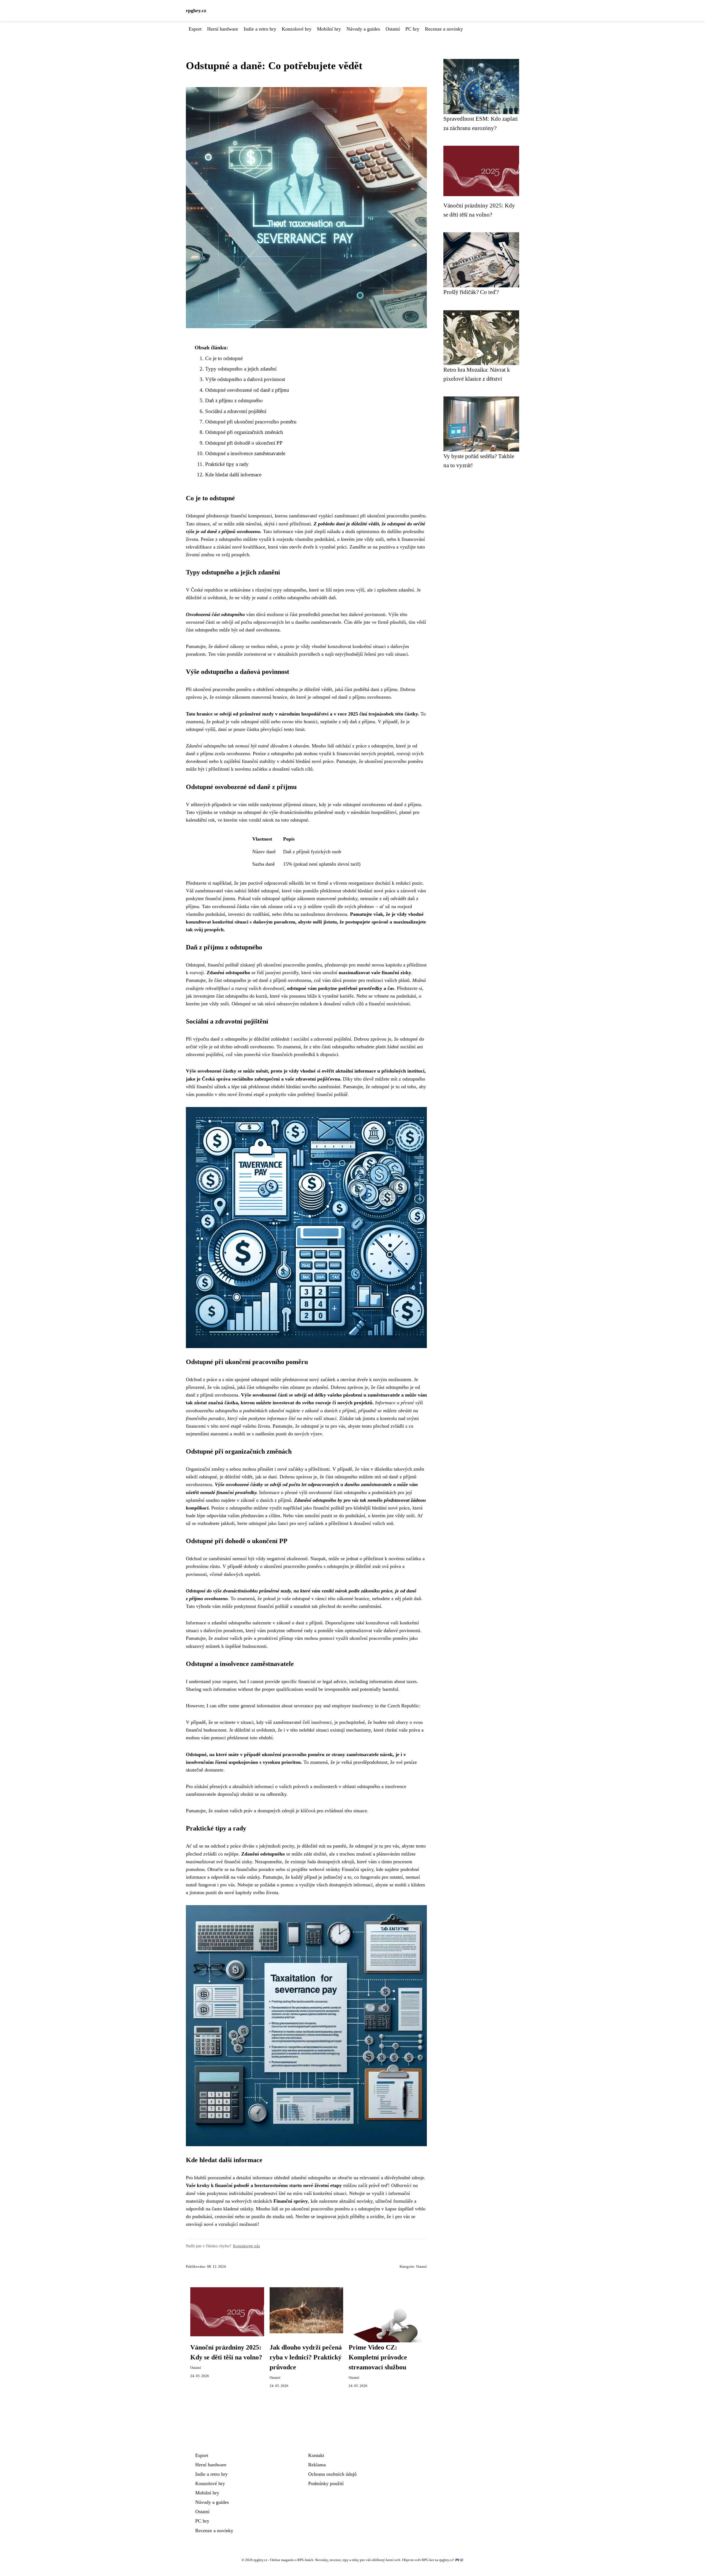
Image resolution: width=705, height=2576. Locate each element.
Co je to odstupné (224, 358)
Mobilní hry (329, 29)
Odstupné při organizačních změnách (244, 432)
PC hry (412, 29)
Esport (195, 29)
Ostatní (393, 29)
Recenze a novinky (444, 29)
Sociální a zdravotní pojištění (236, 411)
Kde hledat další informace (233, 475)
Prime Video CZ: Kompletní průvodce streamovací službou (378, 2357)
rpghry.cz (196, 10)
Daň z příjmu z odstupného (234, 400)
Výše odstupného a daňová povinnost (245, 379)
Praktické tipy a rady (227, 464)
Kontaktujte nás (246, 2246)
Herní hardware (223, 29)
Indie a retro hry (260, 29)
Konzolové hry (297, 29)
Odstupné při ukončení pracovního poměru (251, 422)
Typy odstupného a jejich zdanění (241, 369)
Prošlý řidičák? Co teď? (471, 292)
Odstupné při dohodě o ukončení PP (244, 443)
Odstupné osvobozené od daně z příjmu (247, 390)
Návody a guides (363, 29)
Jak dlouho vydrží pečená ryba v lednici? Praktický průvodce (306, 2357)
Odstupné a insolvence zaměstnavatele (245, 453)
